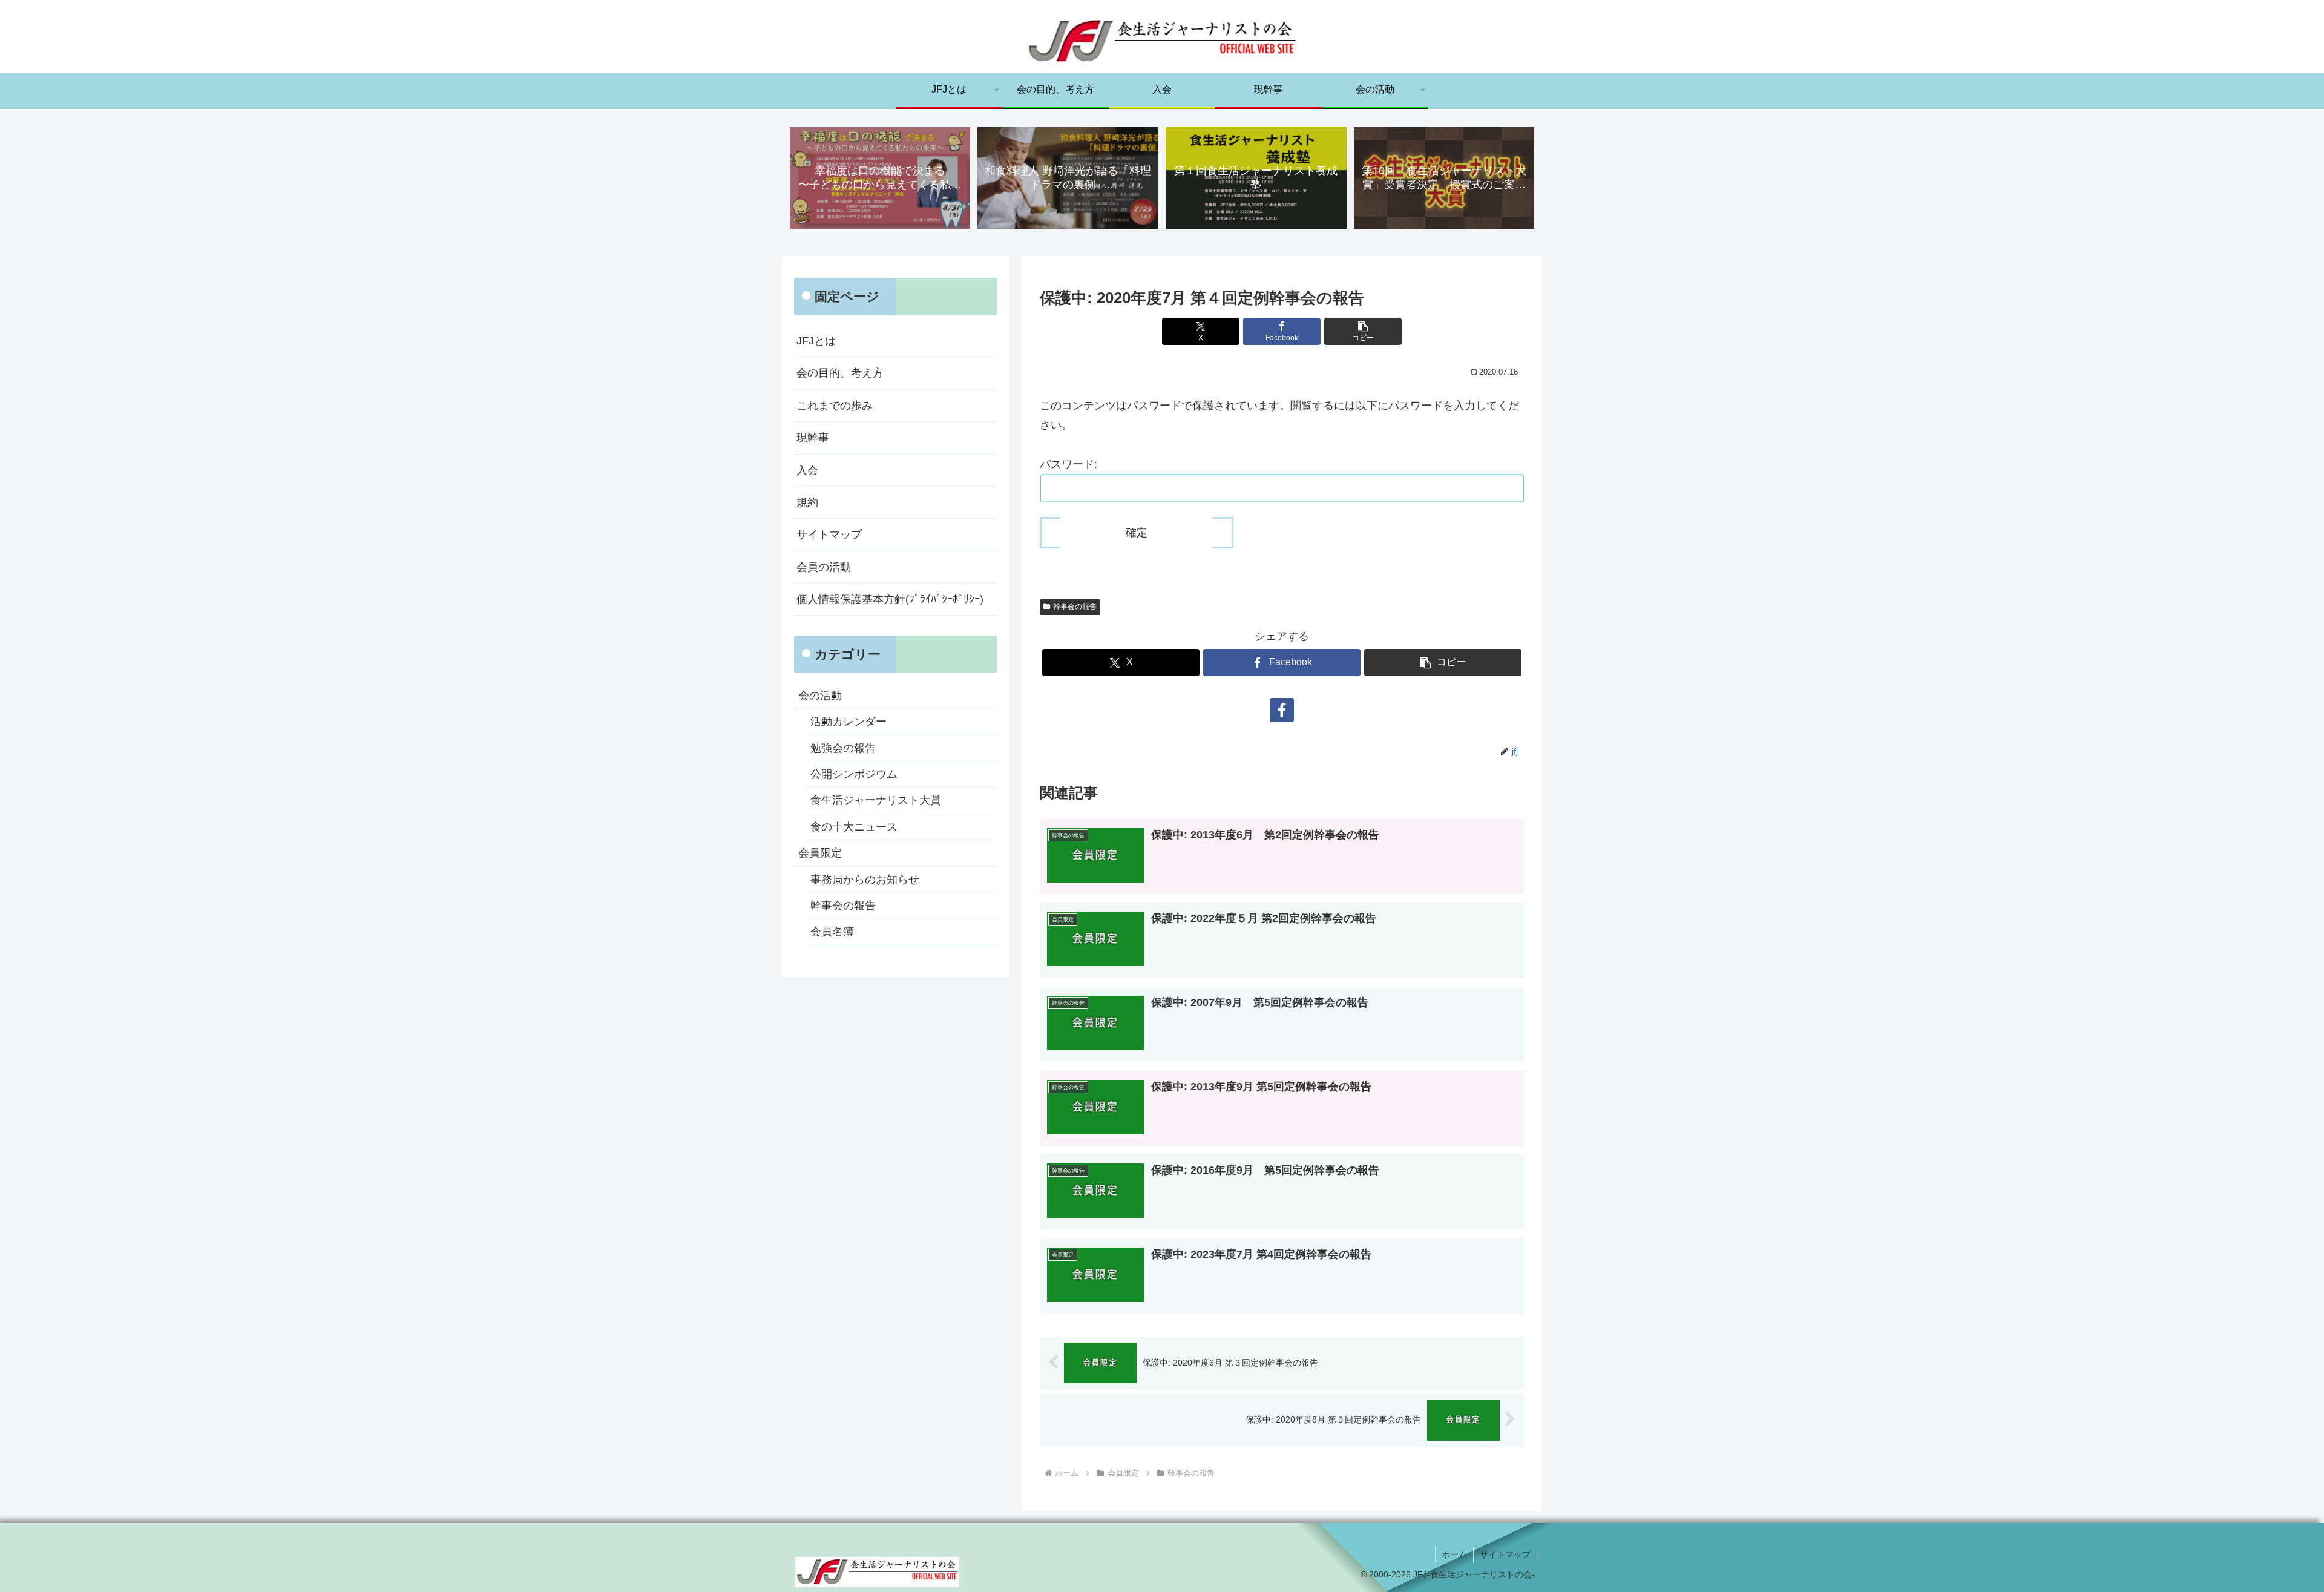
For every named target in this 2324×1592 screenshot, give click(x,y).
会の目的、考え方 (840, 373)
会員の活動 (824, 567)
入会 (807, 470)
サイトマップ (829, 535)
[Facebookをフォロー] (1282, 710)
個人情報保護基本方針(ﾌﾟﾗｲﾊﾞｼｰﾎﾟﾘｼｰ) (890, 599)
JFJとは (816, 341)
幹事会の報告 (1075, 607)
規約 (807, 502)
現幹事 (813, 438)
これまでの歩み (835, 406)
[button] (1363, 331)
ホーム (1454, 1554)
